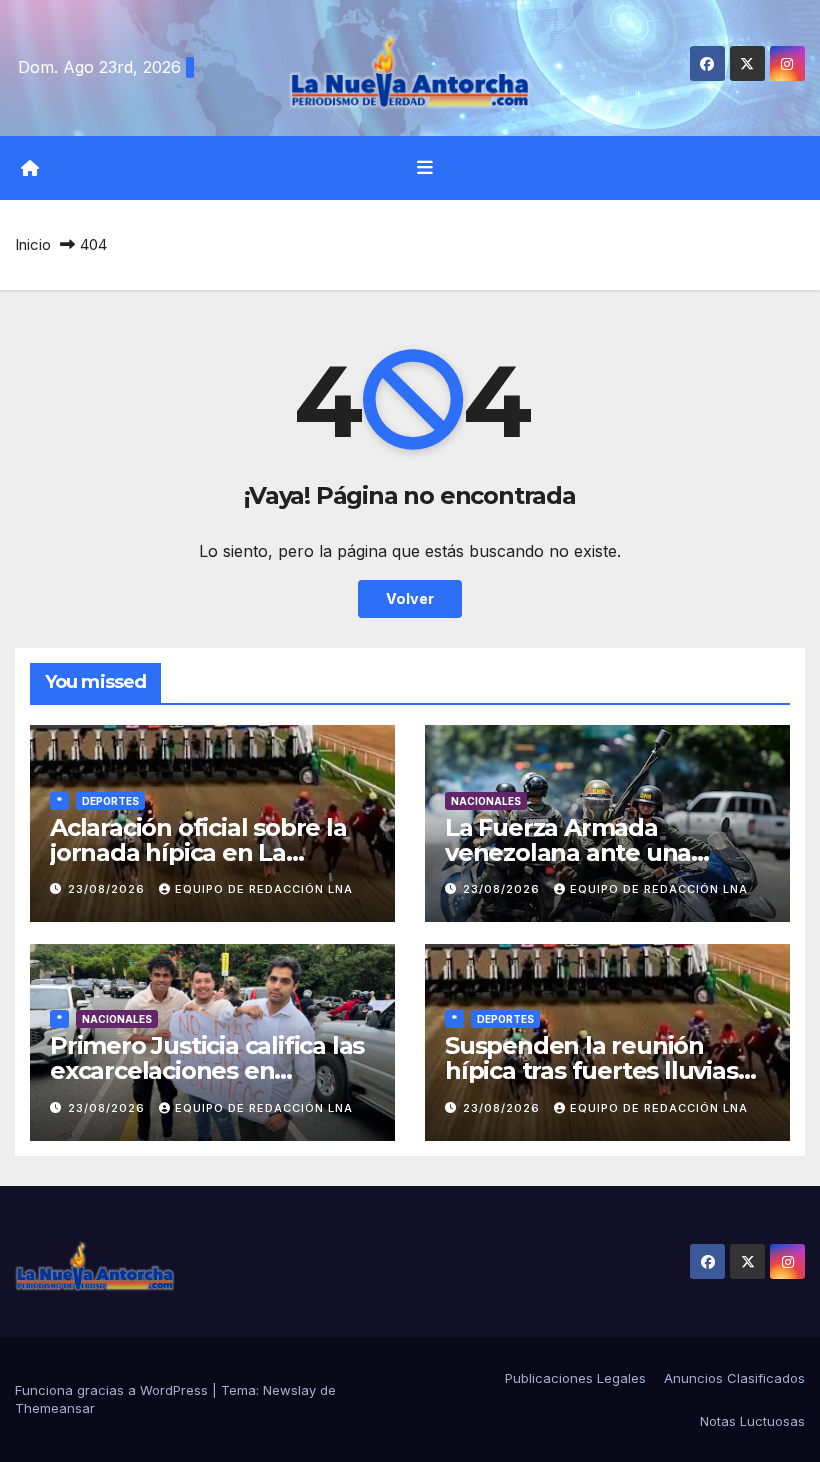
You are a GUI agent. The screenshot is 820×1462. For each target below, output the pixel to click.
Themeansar (55, 1408)
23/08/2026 (108, 889)
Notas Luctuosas (752, 1421)
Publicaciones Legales (575, 1378)
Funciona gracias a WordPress (113, 1390)
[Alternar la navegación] (425, 168)
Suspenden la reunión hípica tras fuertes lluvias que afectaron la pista (591, 1070)
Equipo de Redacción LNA (264, 889)
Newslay (289, 1390)
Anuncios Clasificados (734, 1378)
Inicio (33, 244)
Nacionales (486, 801)
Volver (410, 598)
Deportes (110, 801)
